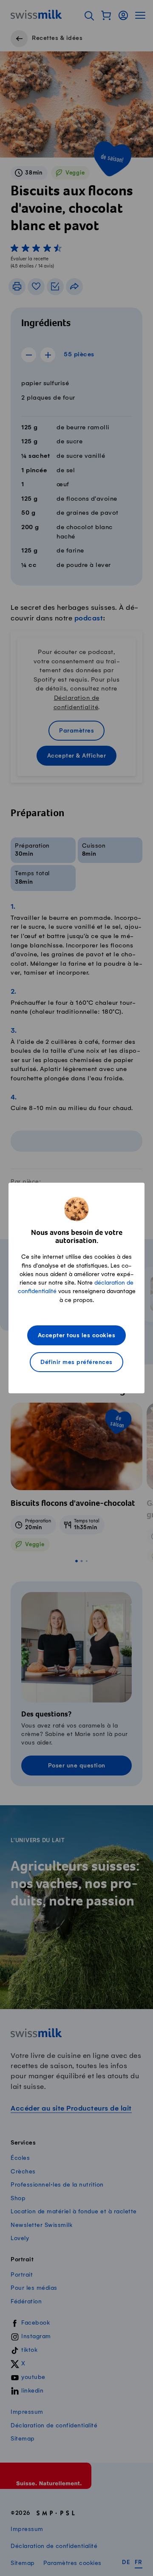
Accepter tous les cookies (77, 1336)
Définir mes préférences (76, 1363)
